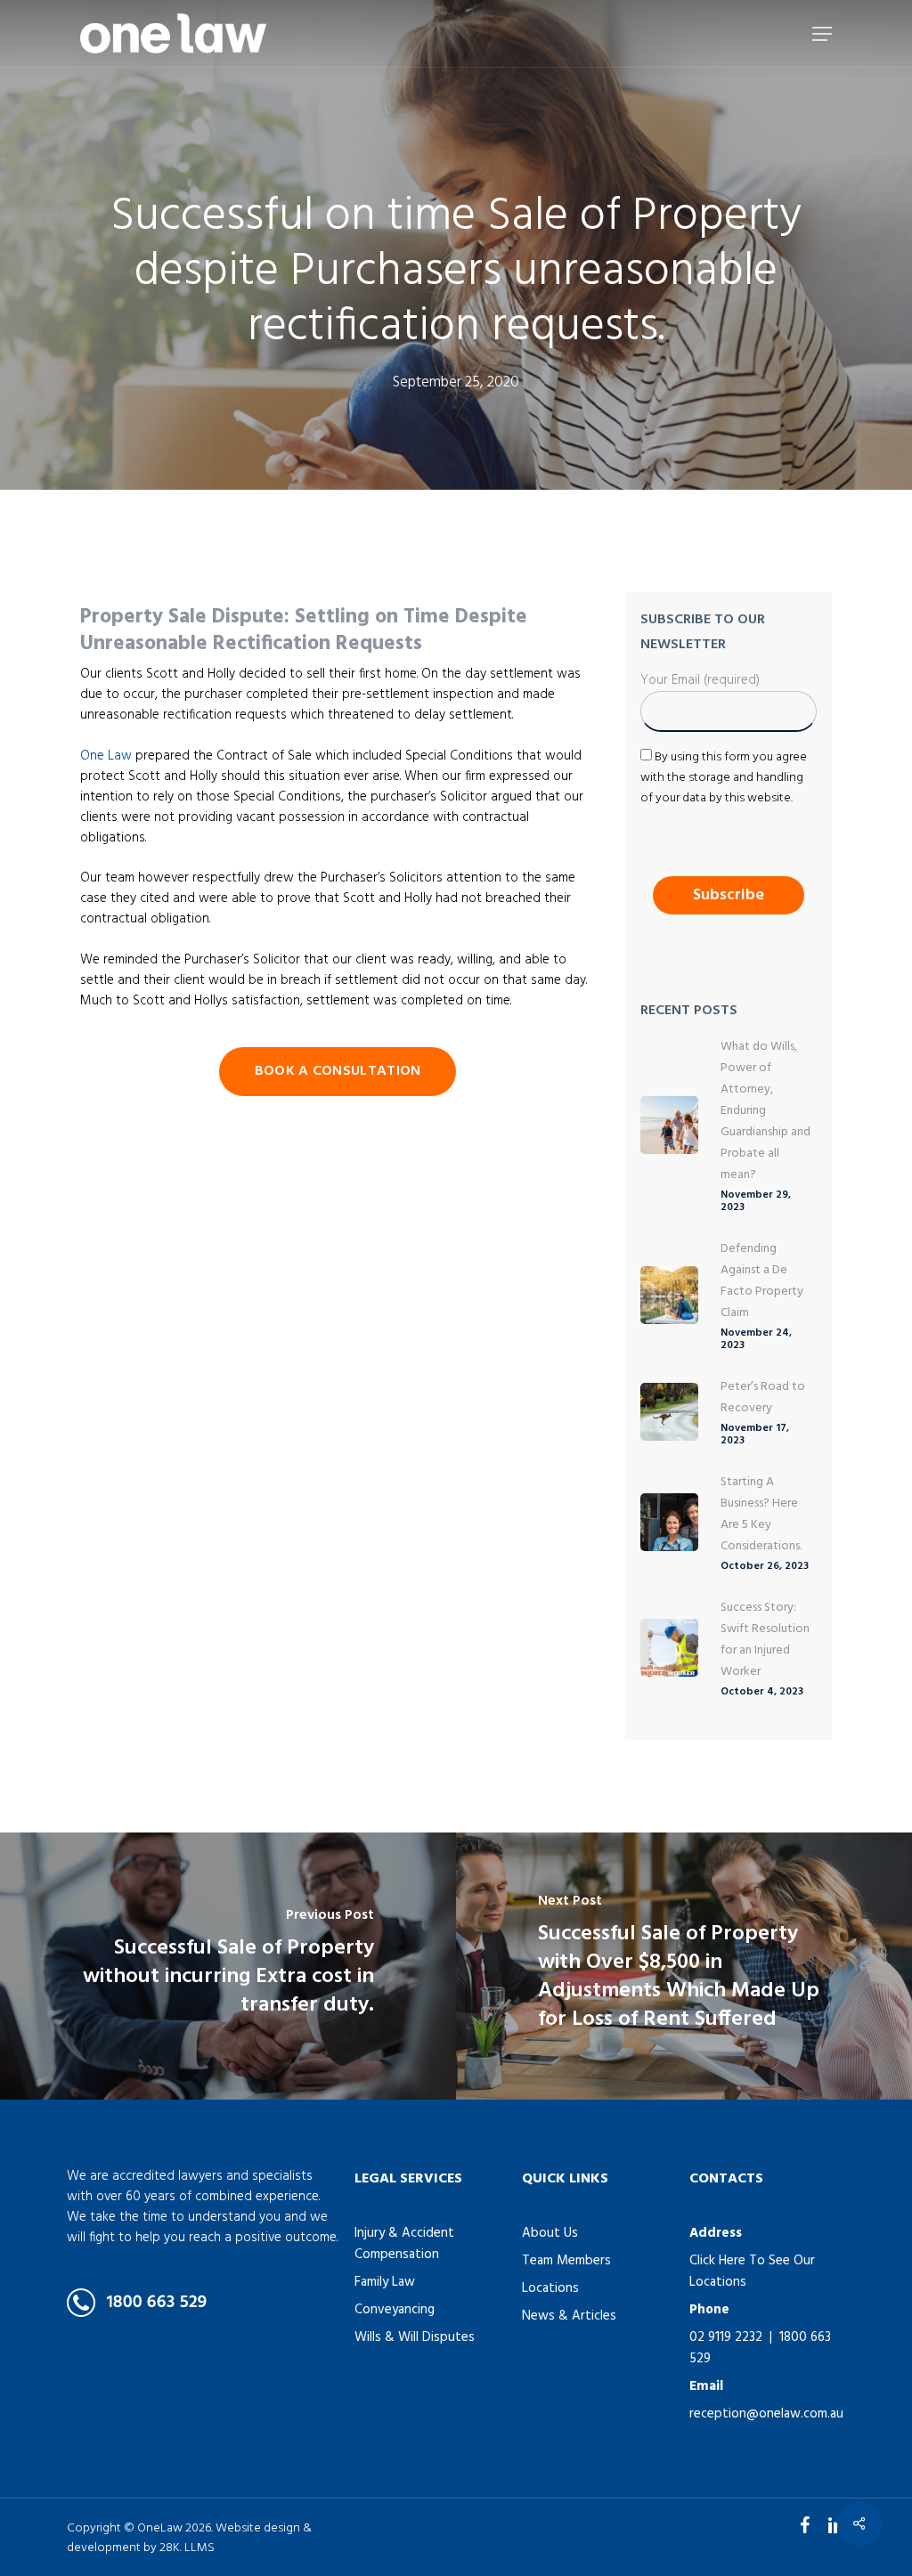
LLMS (199, 2548)
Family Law (385, 2282)
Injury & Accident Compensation (404, 2244)
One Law (106, 756)
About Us (550, 2233)
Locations (550, 2288)
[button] (822, 34)
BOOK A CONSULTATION (338, 1071)
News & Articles (569, 2316)
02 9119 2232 (726, 2337)
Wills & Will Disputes (415, 2337)
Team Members (566, 2261)
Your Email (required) (700, 681)
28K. (171, 2548)
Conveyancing (395, 2310)
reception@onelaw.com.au (766, 2414)
